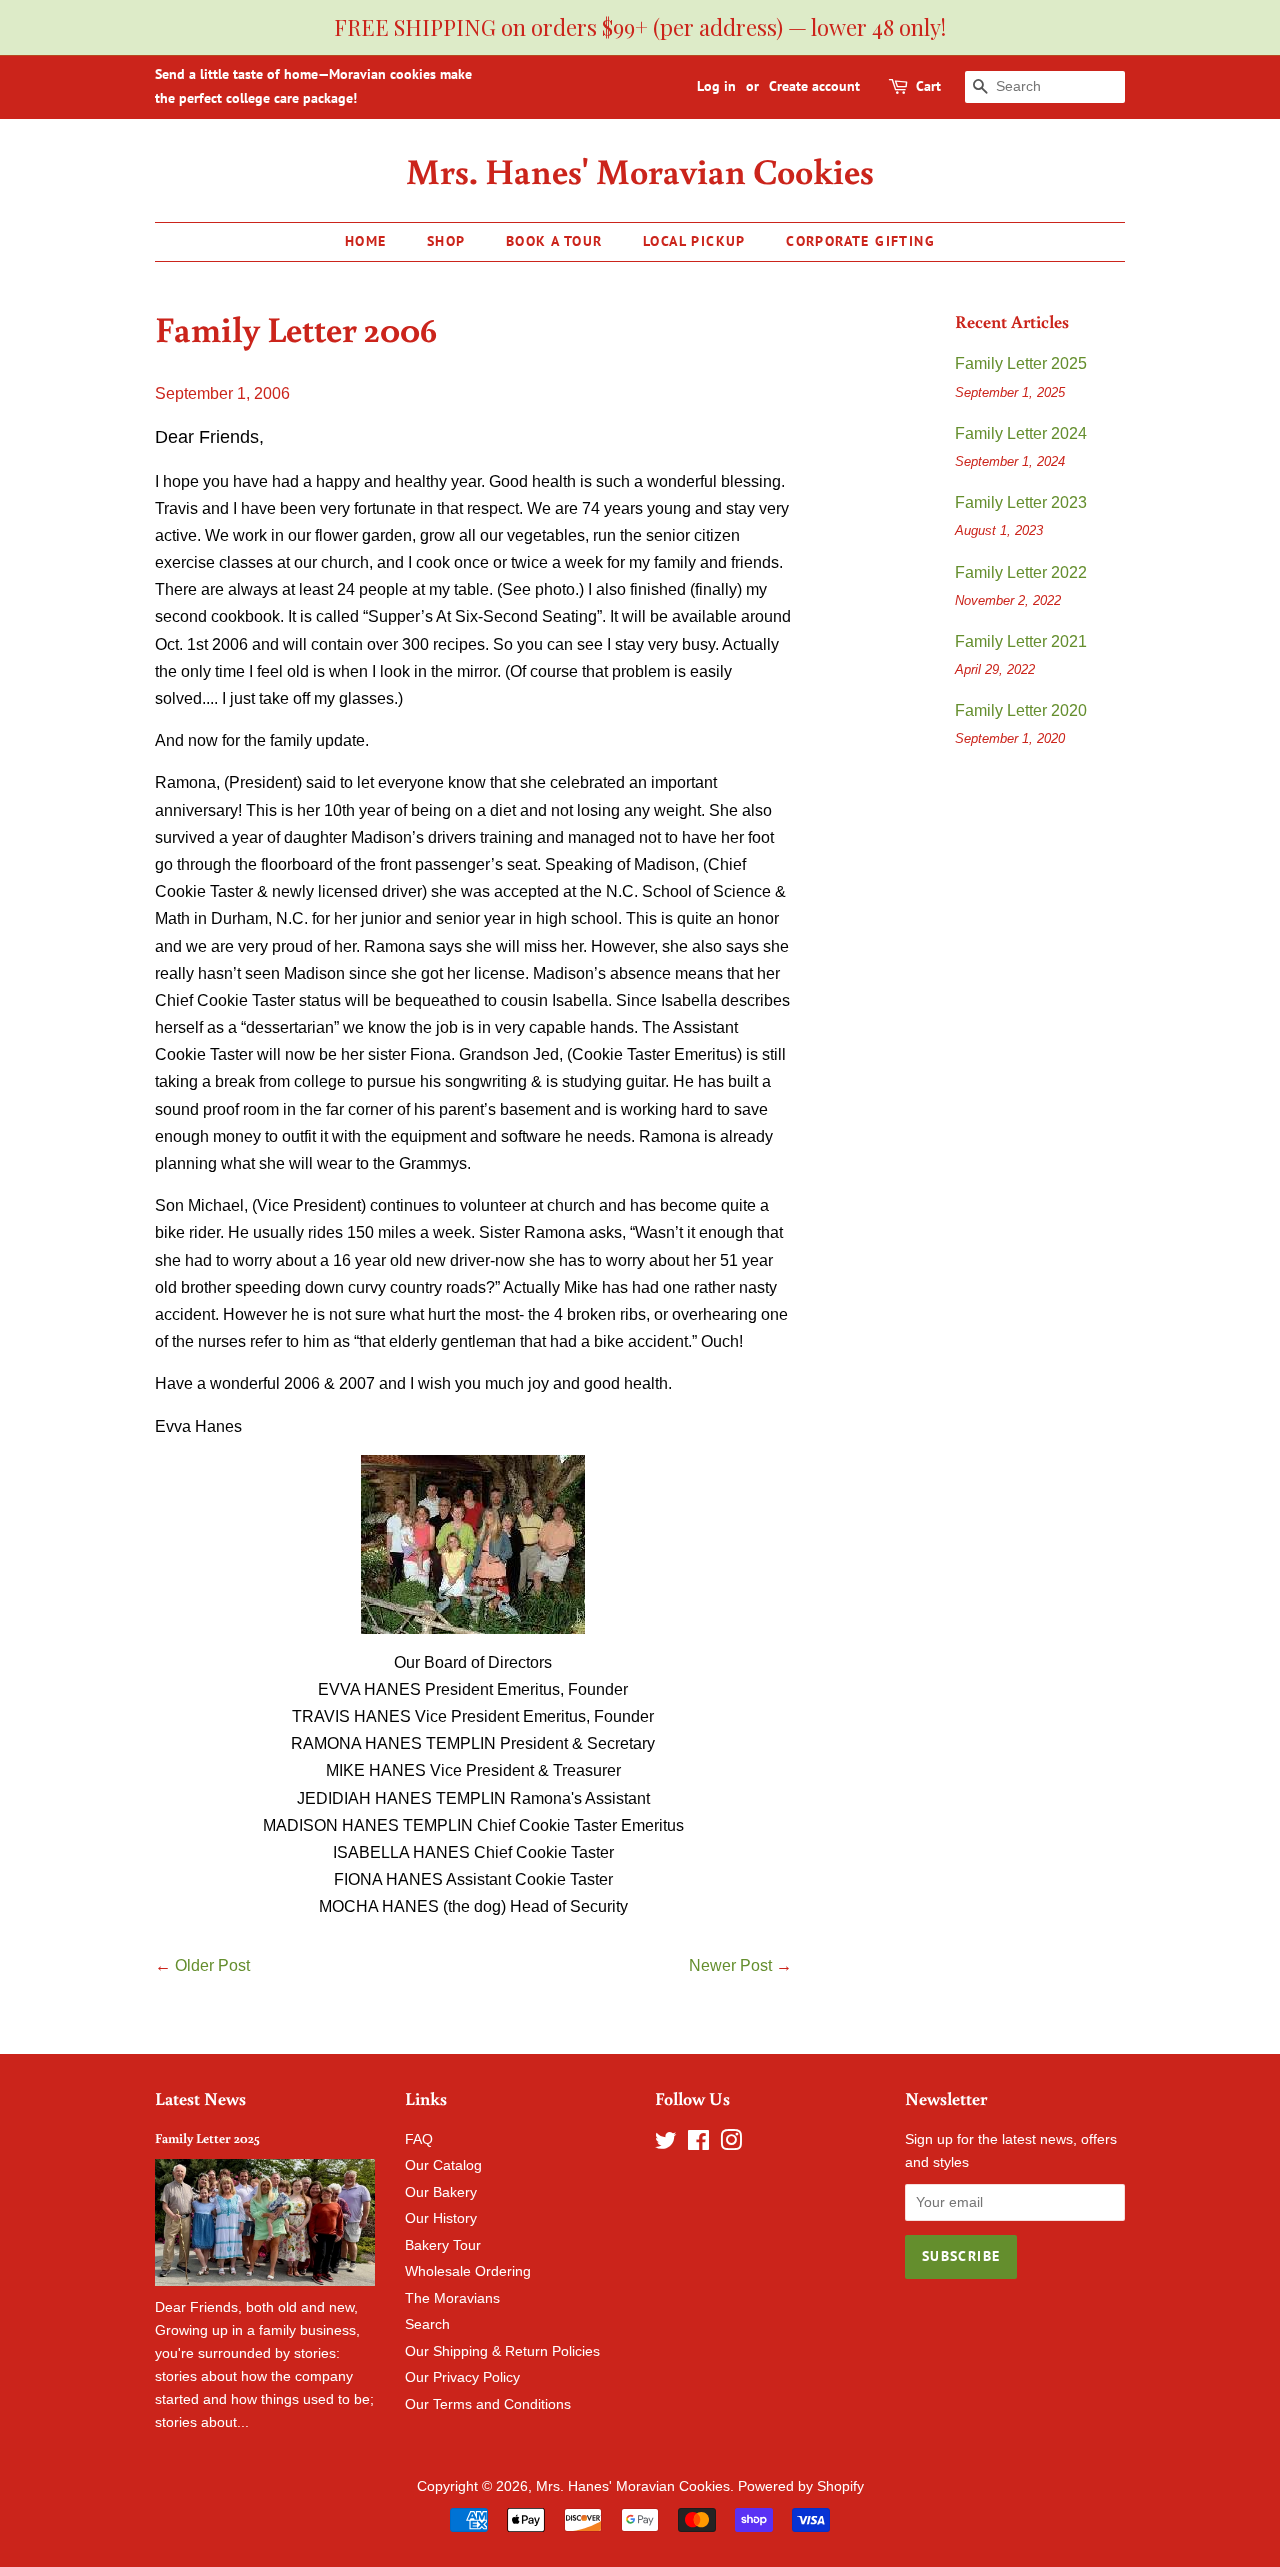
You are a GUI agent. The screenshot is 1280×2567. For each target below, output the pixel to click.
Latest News (200, 2098)
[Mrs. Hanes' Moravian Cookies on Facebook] (698, 2144)
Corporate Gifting (860, 241)
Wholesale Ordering (468, 2271)
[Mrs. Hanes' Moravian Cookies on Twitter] (666, 2144)
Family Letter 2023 (1021, 502)
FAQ (419, 2139)
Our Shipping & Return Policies (502, 2351)
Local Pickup (694, 241)
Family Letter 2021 (1021, 641)
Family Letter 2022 (1021, 572)
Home (366, 241)
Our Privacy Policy (462, 2377)
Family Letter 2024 (1021, 433)
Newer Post (730, 1965)
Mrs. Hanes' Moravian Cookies (640, 170)
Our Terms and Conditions (488, 2404)
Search (427, 2324)
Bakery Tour (443, 2245)
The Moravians (452, 2298)
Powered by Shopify (801, 2486)
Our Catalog (443, 2165)
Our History (441, 2218)
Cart (928, 86)
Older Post (212, 1965)
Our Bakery (441, 2192)
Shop (446, 241)
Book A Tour (554, 241)
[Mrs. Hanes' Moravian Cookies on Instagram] (731, 2144)
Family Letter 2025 (1021, 363)
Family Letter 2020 (1021, 710)
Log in (716, 86)
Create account (814, 86)
